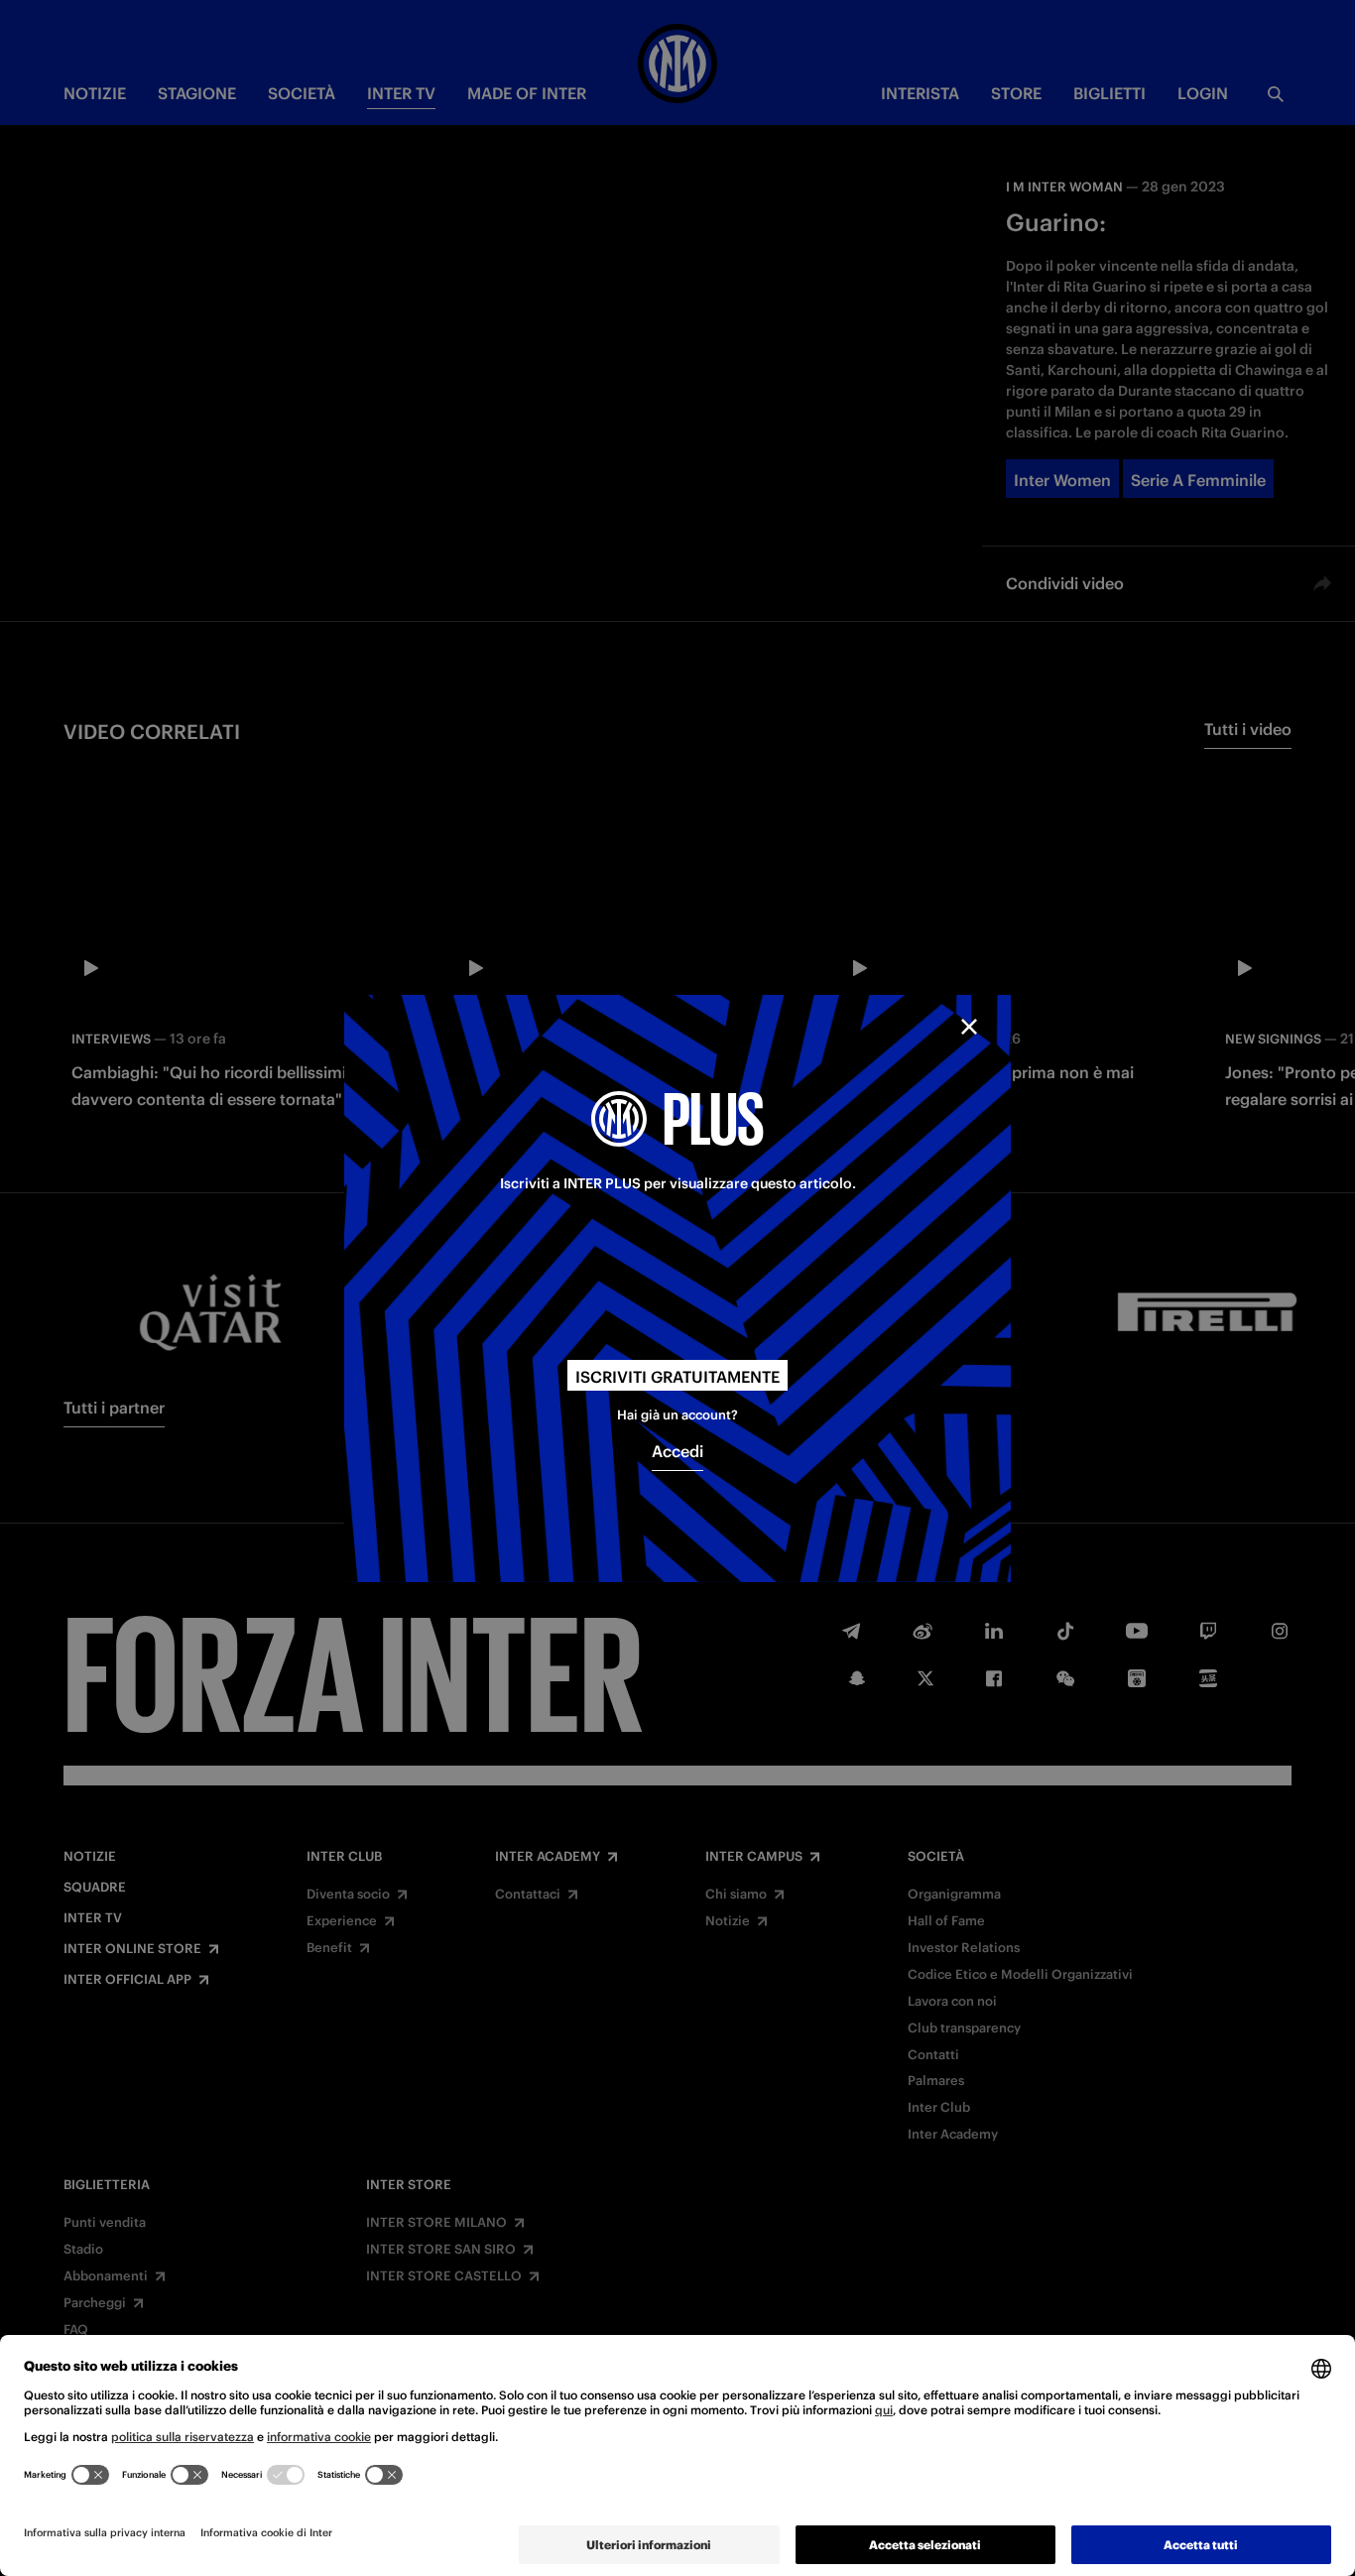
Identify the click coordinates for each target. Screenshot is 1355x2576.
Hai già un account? (677, 1415)
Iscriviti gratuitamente (677, 1376)
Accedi (677, 1451)
